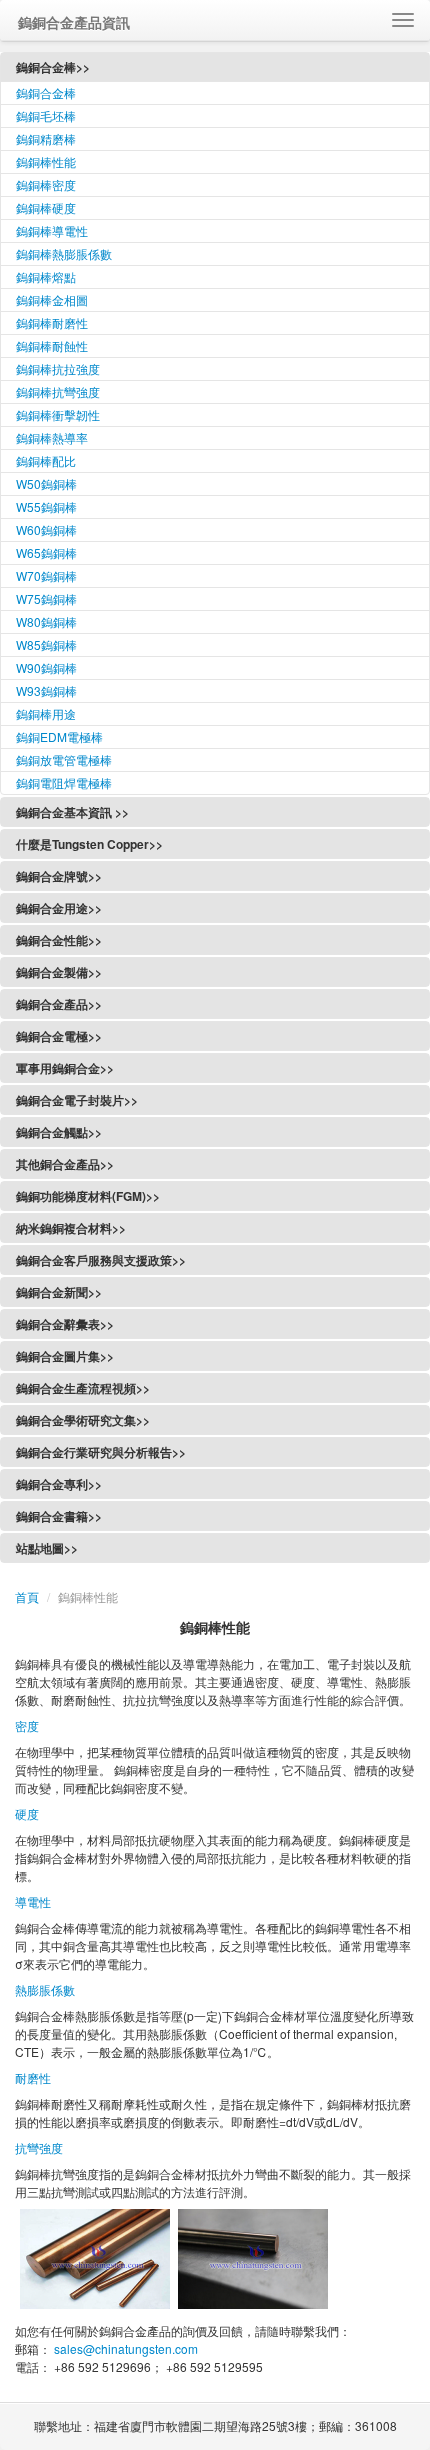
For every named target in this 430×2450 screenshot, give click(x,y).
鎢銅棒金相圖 (52, 299)
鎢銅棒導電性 (52, 230)
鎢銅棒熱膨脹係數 (64, 253)
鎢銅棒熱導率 (52, 437)
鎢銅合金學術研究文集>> (83, 1420)
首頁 (27, 1596)
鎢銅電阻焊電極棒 (64, 782)
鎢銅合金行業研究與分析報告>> (101, 1452)
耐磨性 (33, 2077)
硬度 (27, 1813)
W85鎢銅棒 (46, 644)
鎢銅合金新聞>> (59, 1292)
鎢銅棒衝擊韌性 (58, 414)
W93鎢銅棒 (46, 690)
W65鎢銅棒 (46, 552)
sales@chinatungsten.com (124, 2348)
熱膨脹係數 (45, 1989)
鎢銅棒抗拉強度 (58, 368)
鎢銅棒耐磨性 (52, 322)
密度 (27, 1725)
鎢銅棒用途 (46, 713)
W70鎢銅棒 (46, 575)
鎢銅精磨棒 (46, 138)
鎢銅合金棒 (46, 92)
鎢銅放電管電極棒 (64, 759)
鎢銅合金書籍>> (59, 1516)
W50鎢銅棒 (46, 483)
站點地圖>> (47, 1548)
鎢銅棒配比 (46, 460)
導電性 (33, 1901)
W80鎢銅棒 (46, 621)
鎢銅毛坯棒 (46, 115)
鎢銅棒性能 (46, 161)
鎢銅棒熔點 (46, 276)
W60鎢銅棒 (46, 529)
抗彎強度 (39, 2147)
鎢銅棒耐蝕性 (52, 345)
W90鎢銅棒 (46, 667)
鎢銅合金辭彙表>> (65, 1324)
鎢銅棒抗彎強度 (58, 391)
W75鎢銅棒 (46, 598)
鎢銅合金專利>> (59, 1484)
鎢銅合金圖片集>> (65, 1356)
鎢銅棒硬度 (46, 207)
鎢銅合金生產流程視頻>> (83, 1388)
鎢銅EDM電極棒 (59, 736)
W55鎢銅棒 (46, 506)
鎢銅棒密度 (46, 184)
